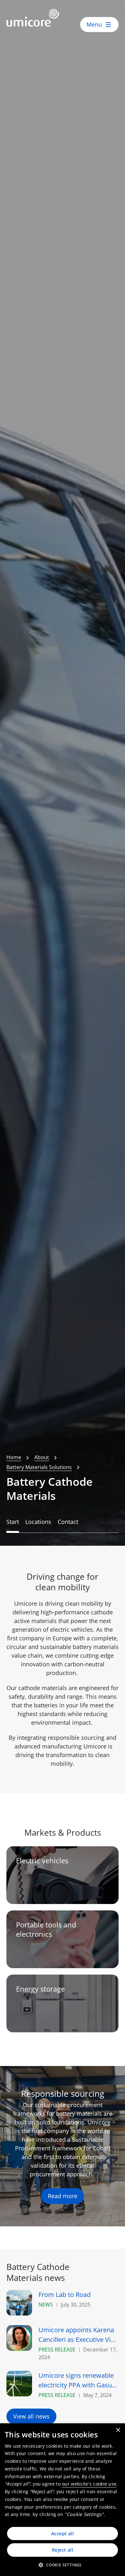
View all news (31, 2416)
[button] (62, 2565)
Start (13, 1522)
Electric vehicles (42, 1861)
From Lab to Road (65, 2295)
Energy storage (40, 1989)
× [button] (118, 2430)
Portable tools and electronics (46, 1929)
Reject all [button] (63, 2550)
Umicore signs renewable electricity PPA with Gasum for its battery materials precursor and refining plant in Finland (78, 2380)
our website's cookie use (89, 2484)
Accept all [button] (63, 2533)
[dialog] (63, 2500)
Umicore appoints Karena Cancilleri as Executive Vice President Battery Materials (78, 2335)
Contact (68, 1522)
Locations (38, 1522)
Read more (63, 2196)
